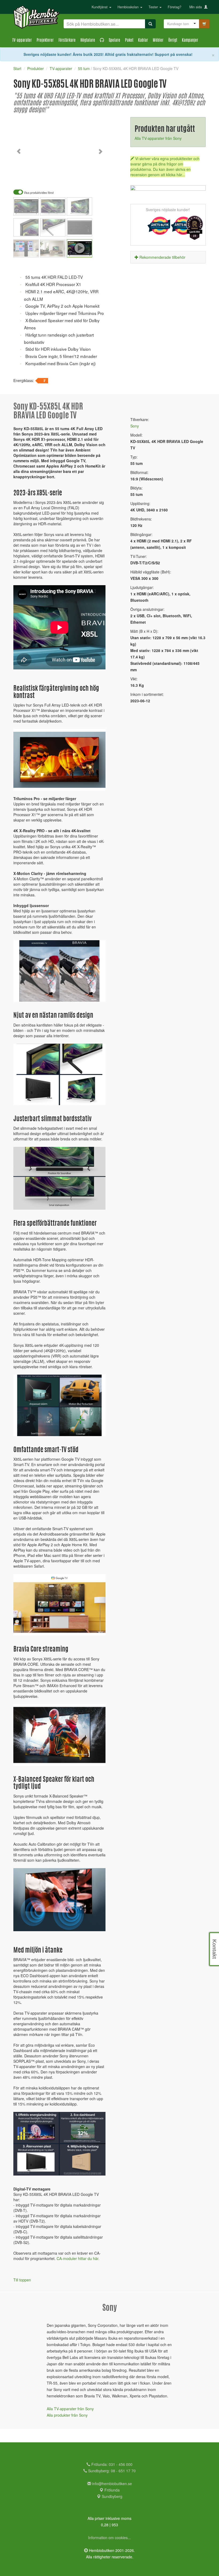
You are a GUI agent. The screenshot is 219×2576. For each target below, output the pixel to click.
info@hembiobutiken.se (112, 2484)
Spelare (114, 41)
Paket (129, 41)
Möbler (158, 41)
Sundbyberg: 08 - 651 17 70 (111, 2471)
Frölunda (112, 2490)
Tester (154, 7)
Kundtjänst (100, 7)
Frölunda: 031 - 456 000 (111, 2464)
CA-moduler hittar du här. (78, 2258)
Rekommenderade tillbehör (162, 257)
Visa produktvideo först (38, 193)
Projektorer (45, 41)
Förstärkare (67, 41)
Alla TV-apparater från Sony (158, 138)
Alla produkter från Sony (67, 2415)
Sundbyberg (112, 2496)
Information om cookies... (109, 2538)
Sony (135, 426)
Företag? (175, 7)
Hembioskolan (129, 7)
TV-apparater (22, 41)
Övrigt (173, 41)
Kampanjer (190, 41)
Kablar (143, 41)
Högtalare (88, 41)
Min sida (197, 7)
